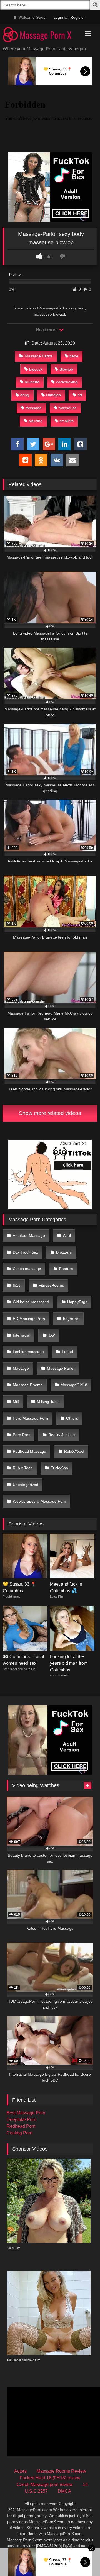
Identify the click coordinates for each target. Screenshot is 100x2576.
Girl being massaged (31, 1302)
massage (34, 408)
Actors (20, 2471)
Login (58, 17)
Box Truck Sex (25, 1252)
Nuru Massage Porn (30, 1418)
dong (25, 395)
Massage (21, 1368)
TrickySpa (59, 1468)
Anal (67, 1235)
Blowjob (66, 369)
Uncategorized (26, 1485)
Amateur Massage (29, 1235)
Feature (66, 1269)
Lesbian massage (28, 1352)
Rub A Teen (23, 1468)
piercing (36, 421)
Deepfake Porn (22, 2120)
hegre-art (71, 1319)
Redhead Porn (21, 2126)
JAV (52, 1335)
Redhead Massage (29, 1451)
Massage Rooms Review (61, 2471)
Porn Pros (22, 1435)
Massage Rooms (28, 1385)
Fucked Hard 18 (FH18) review (50, 2478)
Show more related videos (50, 1113)
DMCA (64, 2491)
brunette (32, 382)
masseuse (68, 408)
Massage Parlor (39, 356)
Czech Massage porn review (45, 2484)
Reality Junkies (62, 1435)
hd (80, 395)
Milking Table (48, 1402)
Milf (16, 1402)
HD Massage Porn (29, 1319)
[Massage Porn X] (41, 36)
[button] (96, 5)
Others (72, 1418)
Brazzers (64, 1252)
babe (74, 356)
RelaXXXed (74, 1451)
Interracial (22, 1335)
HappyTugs (77, 1302)
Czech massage (27, 1269)
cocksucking (67, 382)
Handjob (53, 395)
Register (78, 17)
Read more (47, 330)
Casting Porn (20, 2133)
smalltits (67, 421)
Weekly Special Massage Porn (39, 1501)
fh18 (17, 1285)
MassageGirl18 (74, 1385)
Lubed (67, 1352)
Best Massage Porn (26, 2113)
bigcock (36, 369)
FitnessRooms (51, 1285)
